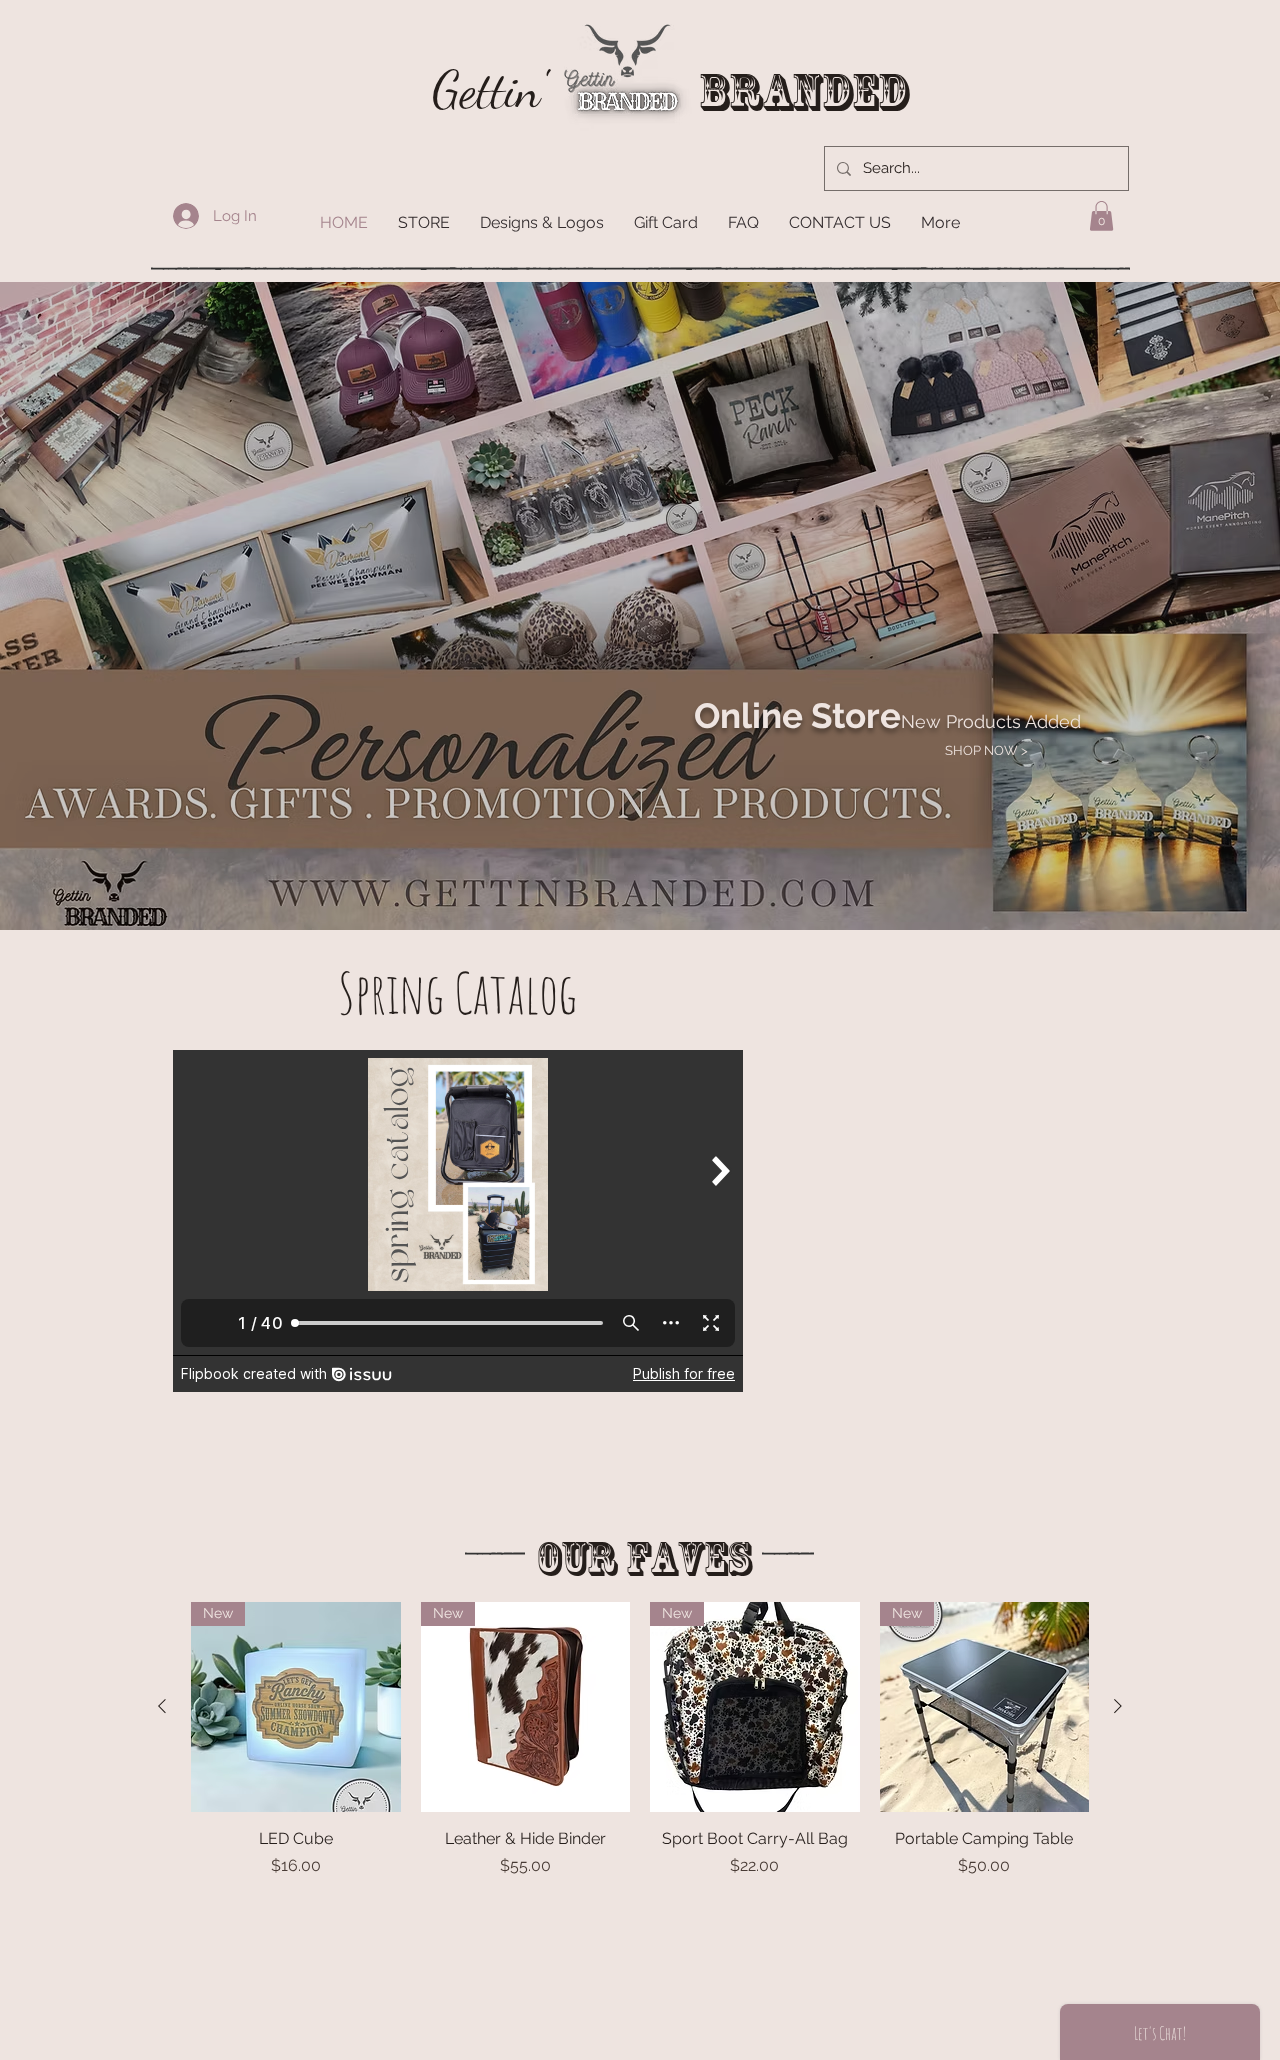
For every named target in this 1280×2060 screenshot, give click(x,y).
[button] (1101, 216)
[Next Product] (1118, 1706)
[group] (640, 1773)
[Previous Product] (162, 1706)
